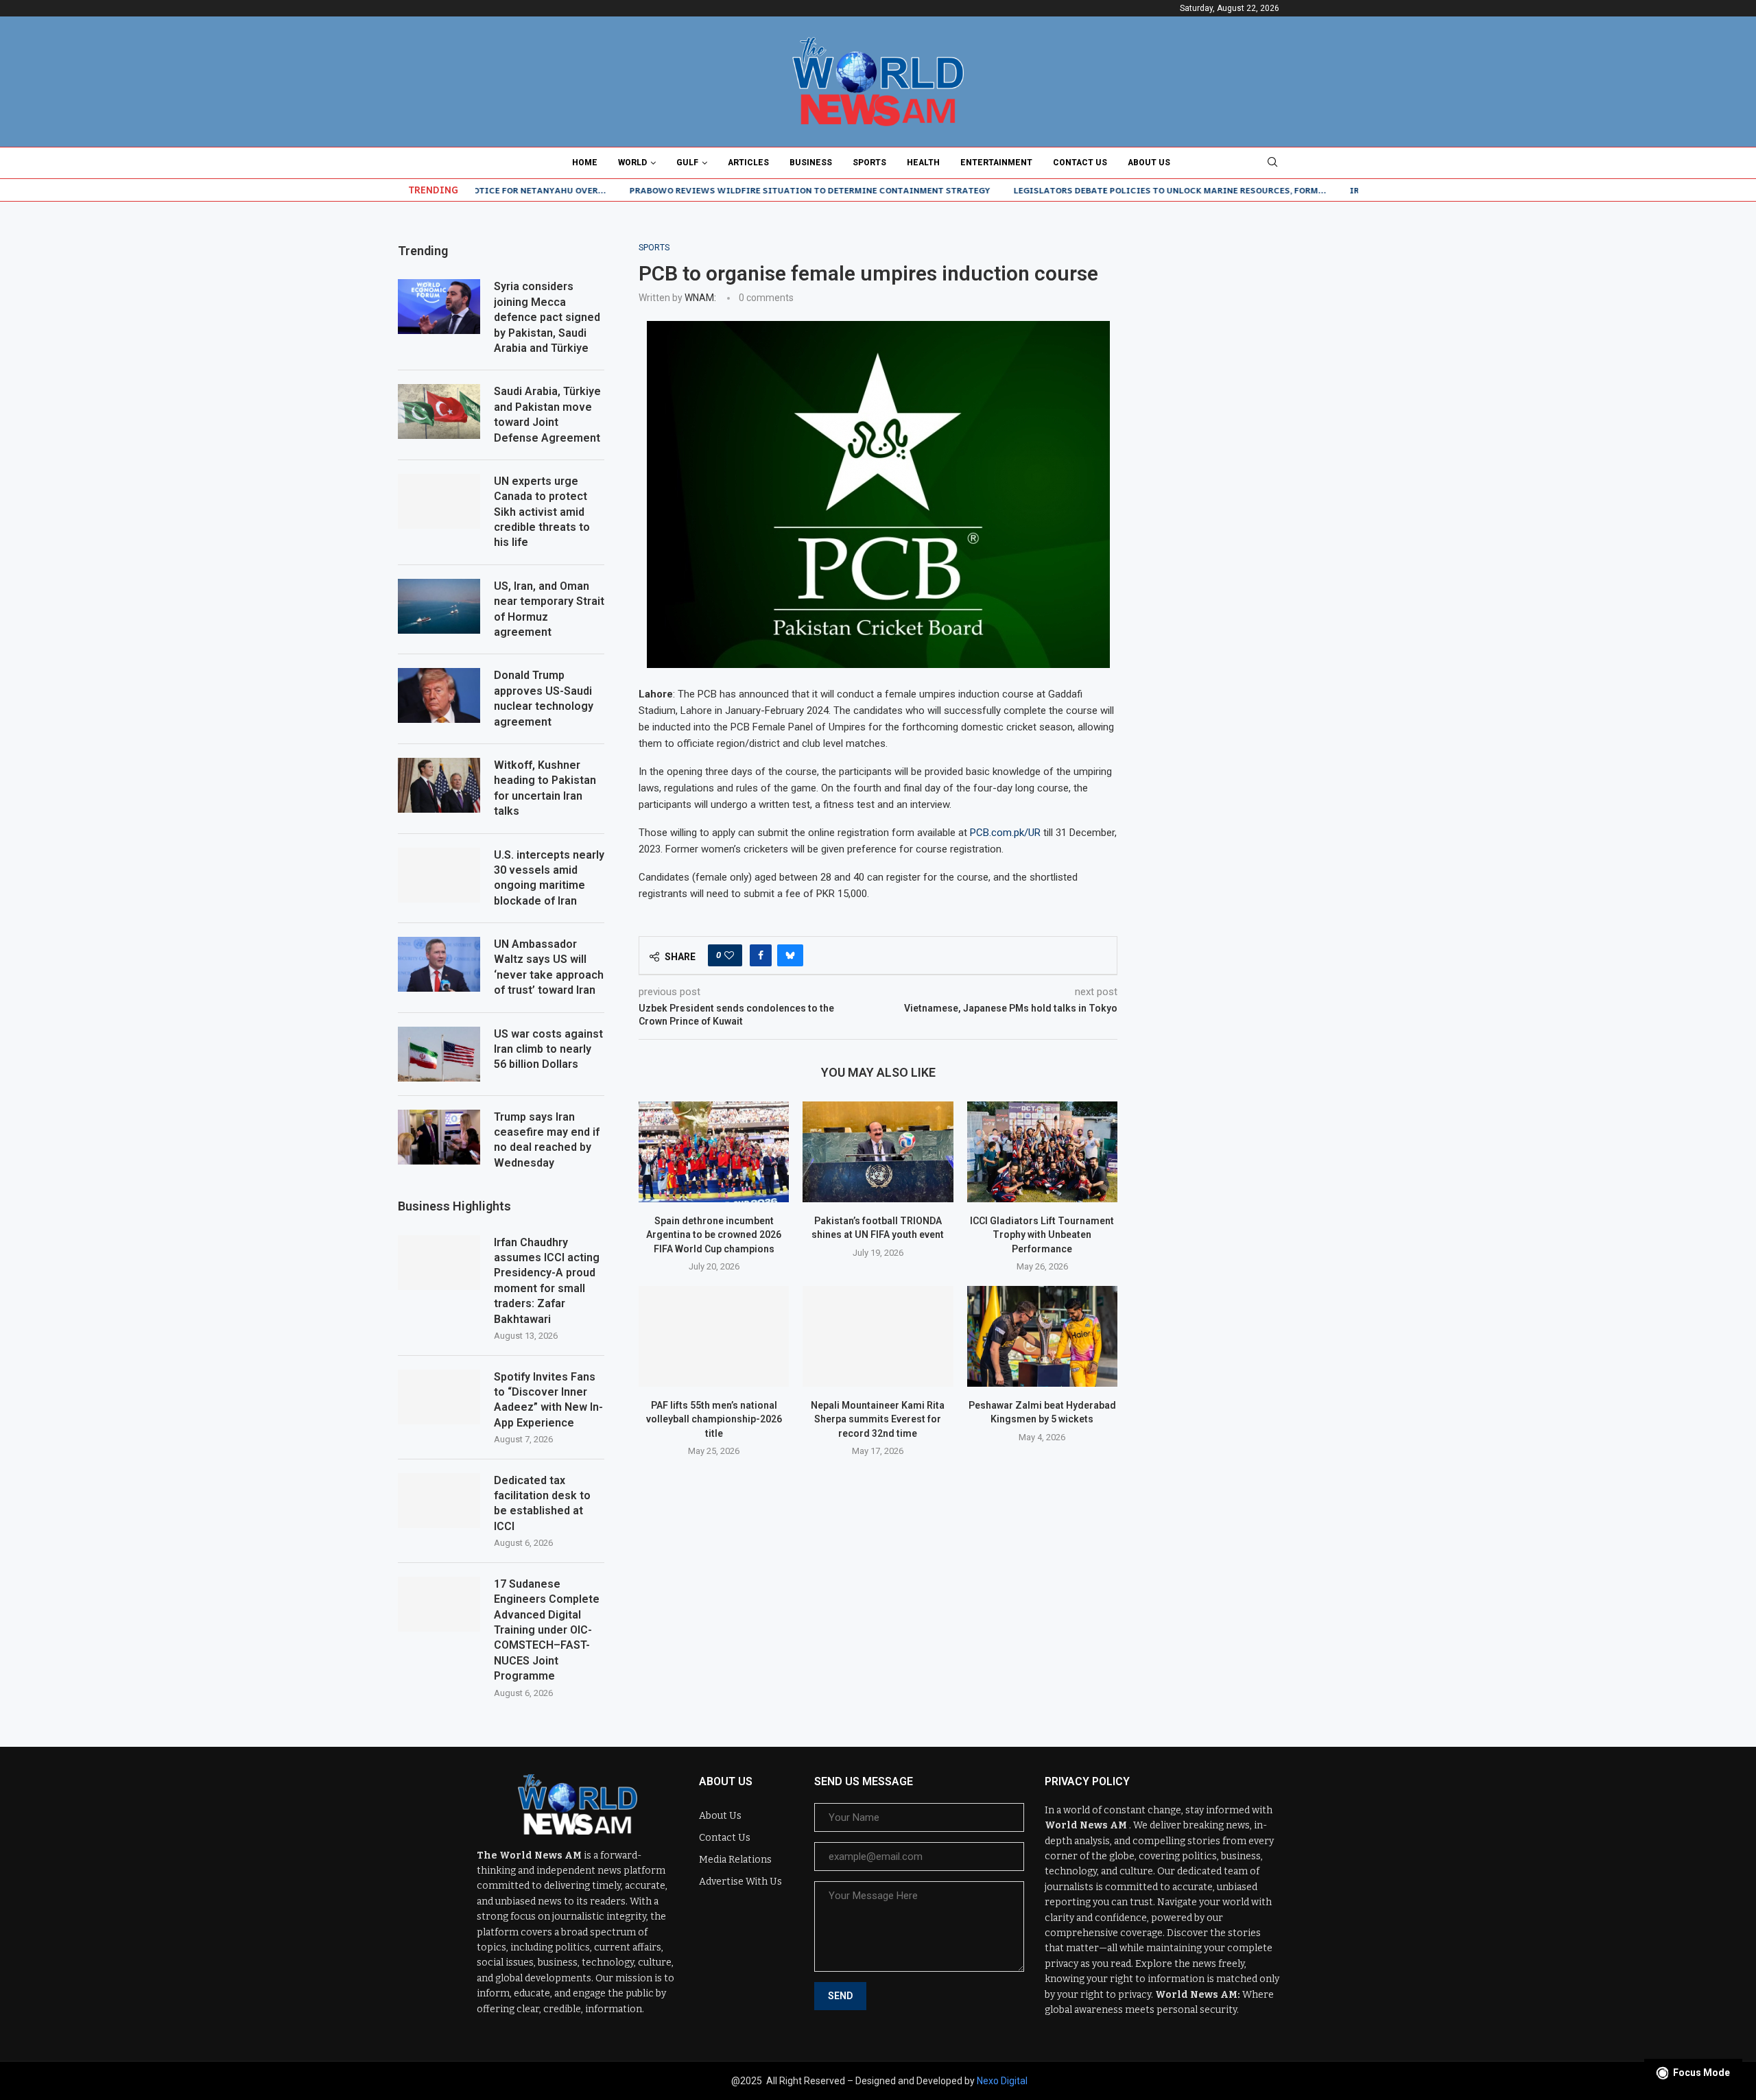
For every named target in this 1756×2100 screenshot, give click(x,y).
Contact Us (1080, 163)
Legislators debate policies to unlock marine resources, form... (1098, 190)
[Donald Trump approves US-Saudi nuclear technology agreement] (439, 695)
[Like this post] (729, 955)
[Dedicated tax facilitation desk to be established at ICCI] (439, 1501)
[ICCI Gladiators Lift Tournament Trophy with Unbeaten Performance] (1042, 1152)
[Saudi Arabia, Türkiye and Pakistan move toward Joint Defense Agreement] (439, 411)
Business (811, 163)
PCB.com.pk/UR (1005, 833)
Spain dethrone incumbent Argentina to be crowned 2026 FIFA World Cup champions (714, 1235)
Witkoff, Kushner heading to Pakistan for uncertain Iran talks (545, 788)
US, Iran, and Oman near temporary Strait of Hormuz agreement (549, 609)
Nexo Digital (1002, 2081)
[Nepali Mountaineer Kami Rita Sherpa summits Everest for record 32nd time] (878, 1336)
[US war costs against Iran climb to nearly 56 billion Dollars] (439, 1054)
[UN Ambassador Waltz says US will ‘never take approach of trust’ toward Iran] (439, 964)
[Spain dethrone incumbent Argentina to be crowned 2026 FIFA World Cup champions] (714, 1152)
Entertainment (996, 163)
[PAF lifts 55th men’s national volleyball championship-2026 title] (714, 1336)
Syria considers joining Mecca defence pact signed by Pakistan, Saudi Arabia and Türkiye (547, 317)
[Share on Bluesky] (790, 955)
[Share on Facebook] (761, 955)
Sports (869, 163)
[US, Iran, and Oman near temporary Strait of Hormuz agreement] (439, 606)
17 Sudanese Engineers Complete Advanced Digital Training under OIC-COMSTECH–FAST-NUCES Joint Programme (547, 1630)
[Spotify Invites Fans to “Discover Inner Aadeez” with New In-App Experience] (439, 1397)
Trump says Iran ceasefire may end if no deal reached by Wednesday (547, 1140)
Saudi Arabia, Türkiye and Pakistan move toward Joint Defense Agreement (547, 414)
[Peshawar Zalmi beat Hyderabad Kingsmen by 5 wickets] (1042, 1336)
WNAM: (700, 298)
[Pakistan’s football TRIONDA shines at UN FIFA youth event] (878, 1152)
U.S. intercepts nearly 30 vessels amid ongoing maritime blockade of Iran (549, 878)
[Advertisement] (1255, 329)
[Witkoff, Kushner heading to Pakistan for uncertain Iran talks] (439, 785)
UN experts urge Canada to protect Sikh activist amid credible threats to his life (542, 512)
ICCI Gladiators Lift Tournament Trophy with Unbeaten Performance (1042, 1235)
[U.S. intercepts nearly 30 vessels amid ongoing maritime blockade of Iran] (439, 875)
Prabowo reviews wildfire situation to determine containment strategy (738, 190)
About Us (1149, 163)
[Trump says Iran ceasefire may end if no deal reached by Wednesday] (439, 1137)
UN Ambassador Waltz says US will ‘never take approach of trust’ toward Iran (549, 967)
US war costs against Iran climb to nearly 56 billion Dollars (548, 1049)
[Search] (1272, 163)
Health (923, 163)
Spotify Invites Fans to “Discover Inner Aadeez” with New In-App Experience (548, 1400)
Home (585, 163)
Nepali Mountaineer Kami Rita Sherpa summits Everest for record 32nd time (878, 1419)
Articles (748, 163)
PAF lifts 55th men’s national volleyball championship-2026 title (714, 1419)
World (632, 163)
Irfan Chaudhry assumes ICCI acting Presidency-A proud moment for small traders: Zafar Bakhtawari (547, 1281)
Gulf (687, 163)
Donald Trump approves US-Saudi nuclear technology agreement (544, 698)
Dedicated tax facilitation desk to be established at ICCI (542, 1503)
